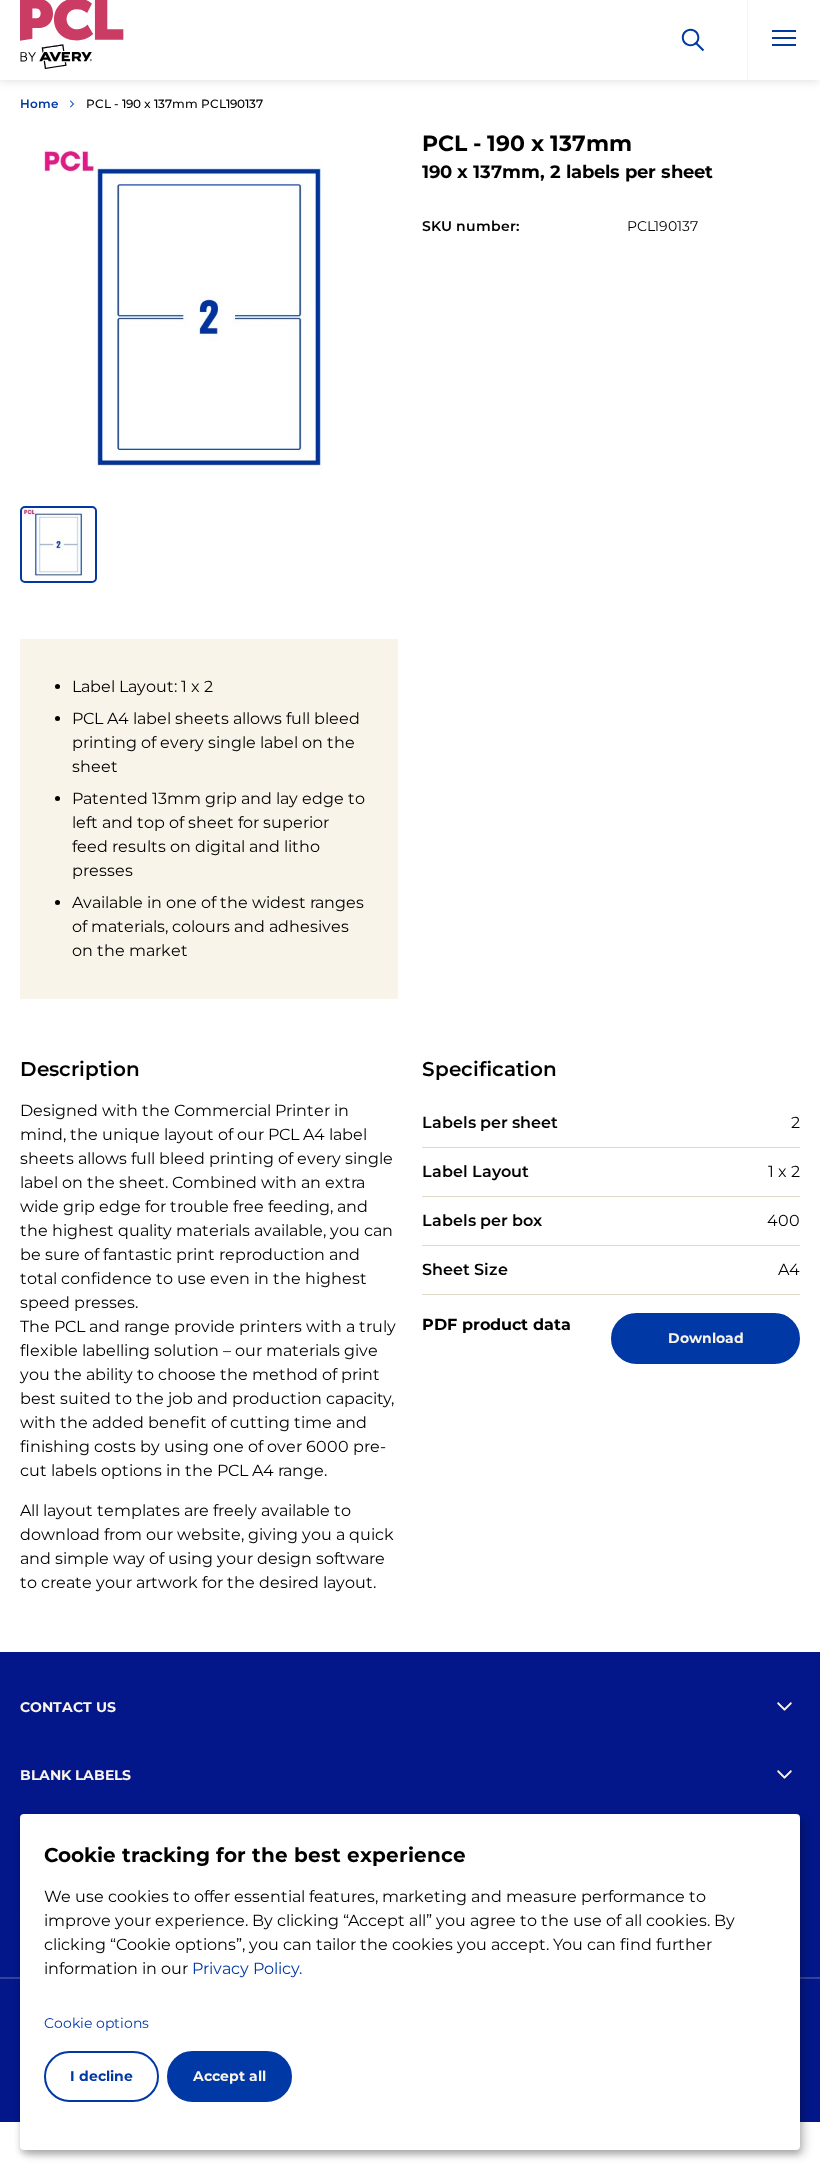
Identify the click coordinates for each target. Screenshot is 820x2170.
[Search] (693, 40)
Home (39, 103)
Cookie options (96, 2023)
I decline (101, 2076)
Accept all (229, 2076)
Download (706, 1338)
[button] (58, 544)
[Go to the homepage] (72, 43)
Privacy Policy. (247, 1968)
